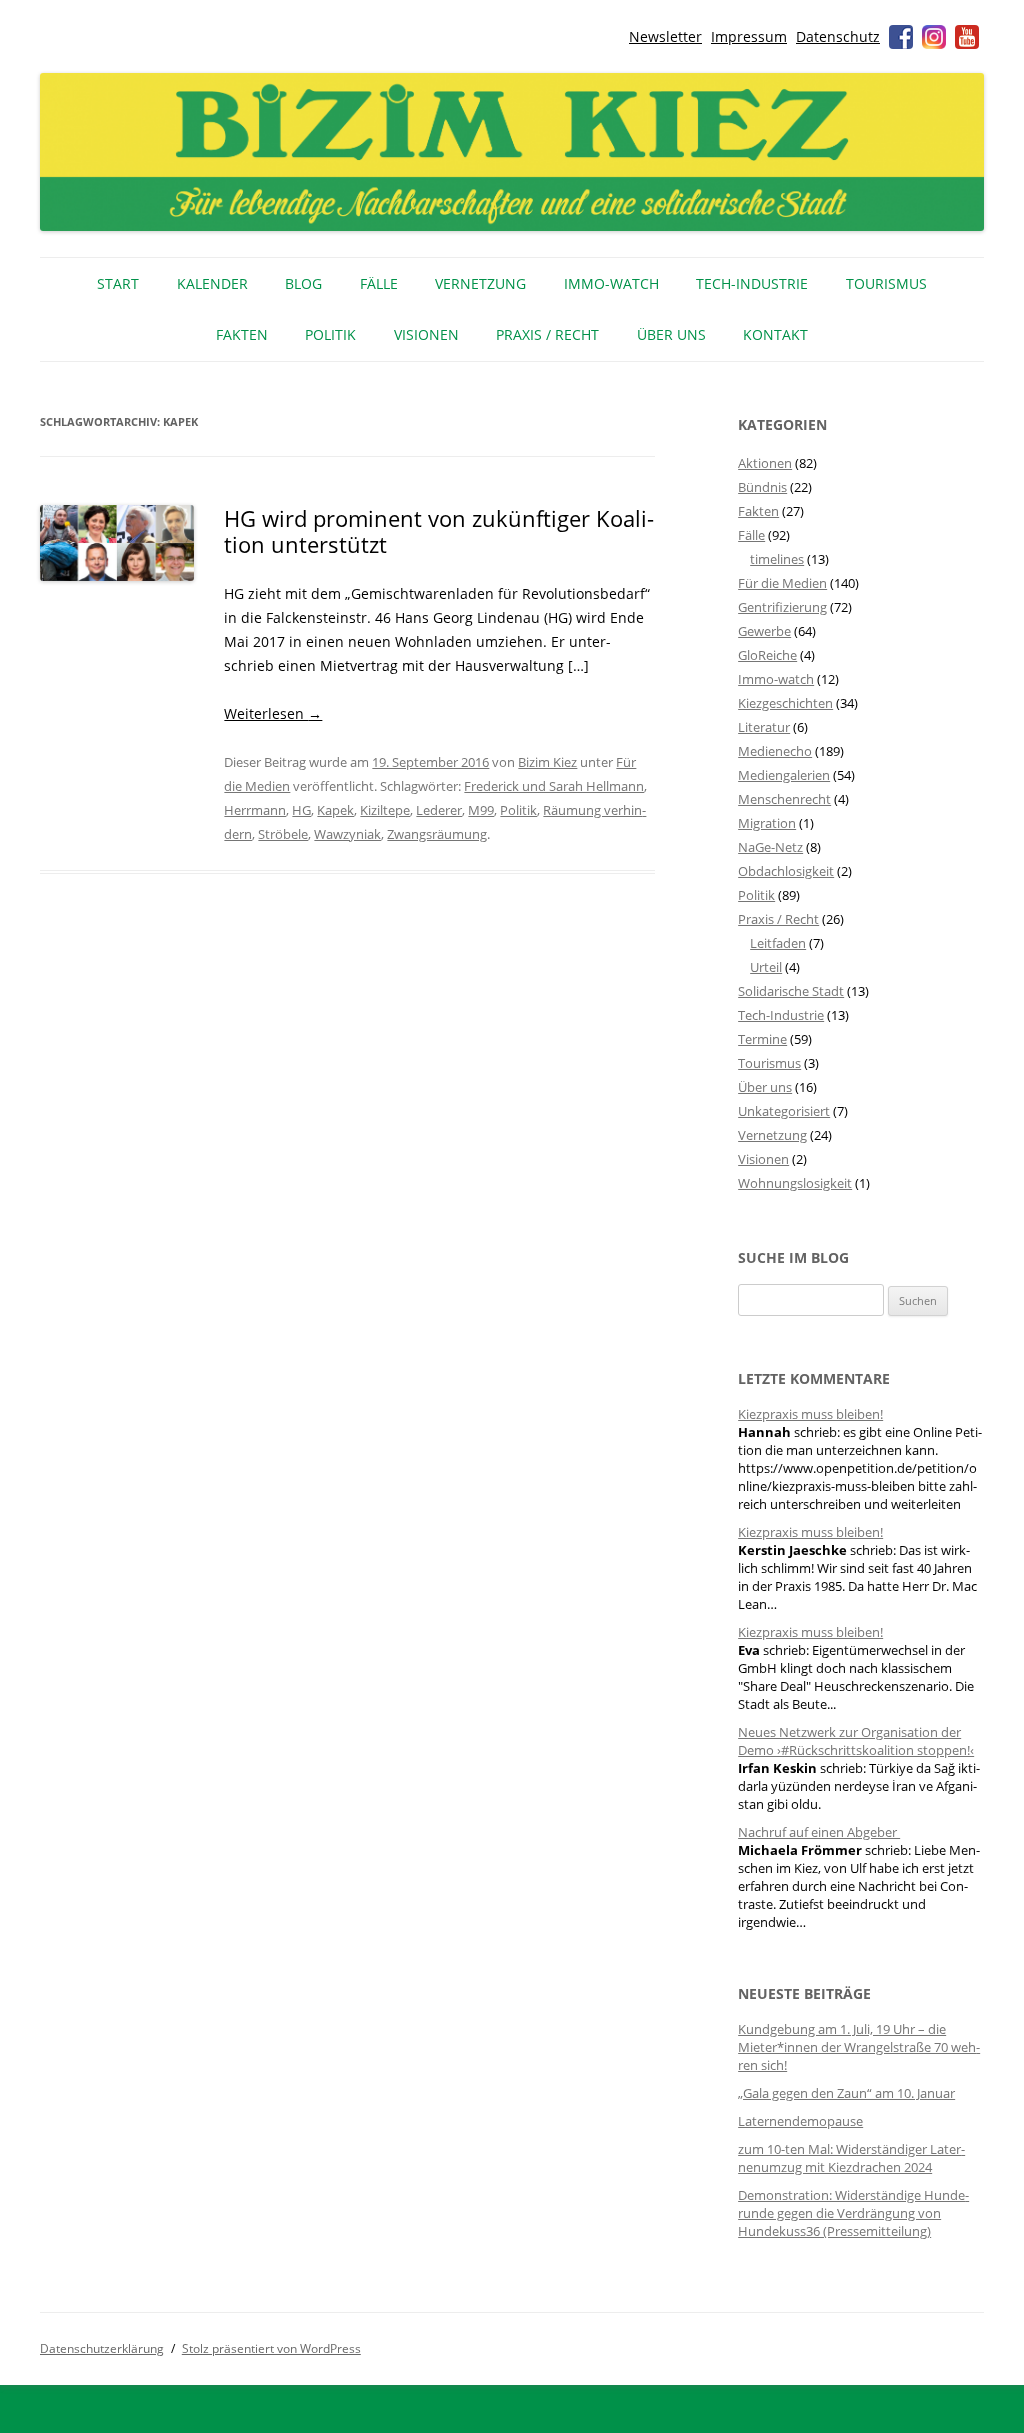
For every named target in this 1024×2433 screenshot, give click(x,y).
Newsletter (665, 36)
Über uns (671, 334)
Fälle (379, 283)
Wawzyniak (347, 834)
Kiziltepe (385, 810)
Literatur (764, 727)
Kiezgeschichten (785, 703)
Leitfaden (778, 943)
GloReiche (767, 655)
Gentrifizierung (782, 607)
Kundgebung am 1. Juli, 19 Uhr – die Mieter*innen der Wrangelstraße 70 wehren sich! (859, 2047)
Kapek (335, 810)
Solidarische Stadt (791, 991)
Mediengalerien (784, 775)
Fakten (242, 334)
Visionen (426, 334)
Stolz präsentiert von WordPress (271, 2348)
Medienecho (775, 751)
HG (301, 810)
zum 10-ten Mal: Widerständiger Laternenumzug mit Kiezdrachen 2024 (851, 2158)
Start (118, 283)
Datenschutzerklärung (102, 2348)
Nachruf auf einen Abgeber (819, 1832)
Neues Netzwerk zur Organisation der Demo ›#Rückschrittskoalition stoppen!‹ (856, 1741)
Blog (303, 283)
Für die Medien (782, 583)
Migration (767, 823)
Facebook (901, 37)
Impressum (749, 36)
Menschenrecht (784, 799)
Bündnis (762, 487)
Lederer (439, 810)
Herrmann (255, 810)
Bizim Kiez (547, 762)
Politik (330, 334)
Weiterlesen (273, 713)
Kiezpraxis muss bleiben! (810, 1414)
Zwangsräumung (437, 834)
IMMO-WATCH (611, 283)
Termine (762, 1039)
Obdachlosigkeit (786, 871)
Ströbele (283, 834)
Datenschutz (838, 36)
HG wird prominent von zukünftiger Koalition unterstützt (439, 531)
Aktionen (765, 463)
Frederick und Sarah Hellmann (554, 786)
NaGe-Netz (770, 847)
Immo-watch (776, 679)
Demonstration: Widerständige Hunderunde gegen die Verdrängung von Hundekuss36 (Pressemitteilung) (853, 2213)
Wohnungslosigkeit (795, 1183)
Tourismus (886, 283)
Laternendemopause (800, 2121)
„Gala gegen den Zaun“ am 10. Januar (846, 2093)
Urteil (766, 967)
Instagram (934, 37)
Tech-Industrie (752, 283)
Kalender (212, 283)
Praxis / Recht (547, 334)
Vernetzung (480, 283)
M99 (481, 810)
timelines (777, 559)
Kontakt (775, 334)
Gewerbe (764, 631)
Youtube (967, 37)
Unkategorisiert (784, 1111)
